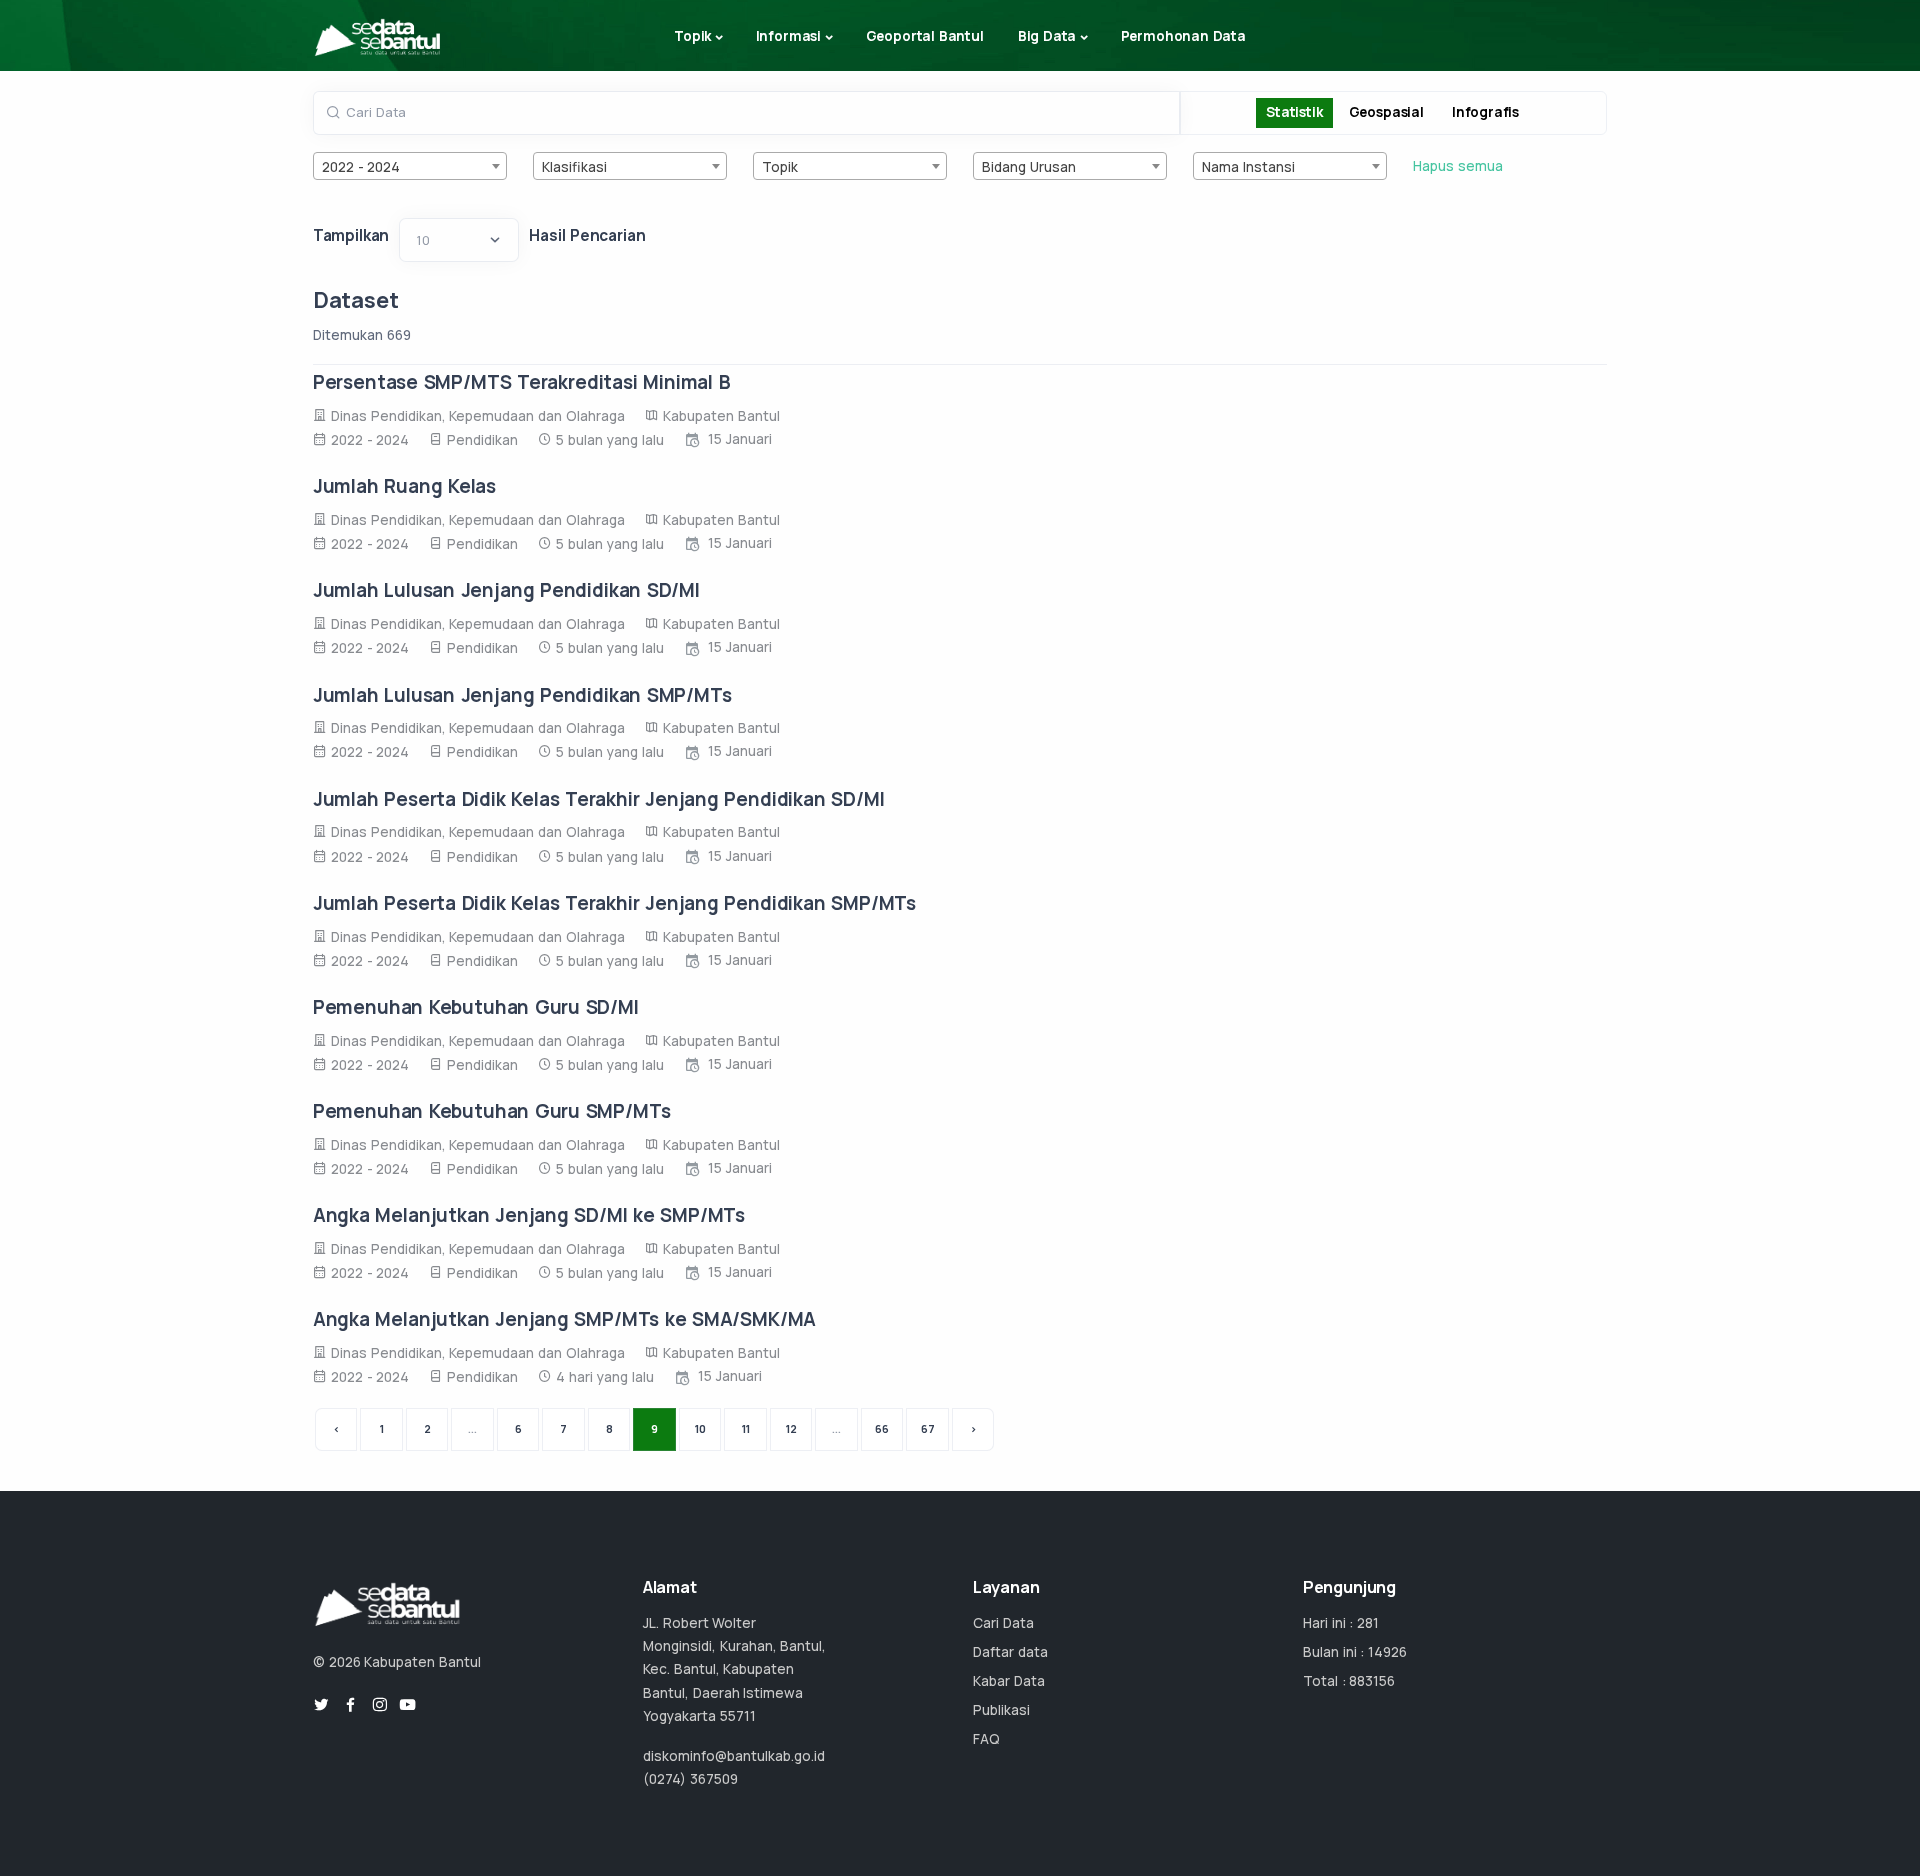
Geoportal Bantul (925, 36)
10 (700, 1428)
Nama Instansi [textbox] (1248, 167)
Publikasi (1001, 1710)
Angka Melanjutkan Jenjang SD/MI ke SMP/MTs (529, 1215)
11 (746, 1428)
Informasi (788, 36)
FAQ (986, 1739)
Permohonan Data (1183, 36)
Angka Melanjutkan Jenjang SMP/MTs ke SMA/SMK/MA (565, 1319)
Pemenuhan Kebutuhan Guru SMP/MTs (492, 1111)
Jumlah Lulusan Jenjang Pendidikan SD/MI (506, 590)
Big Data (1047, 36)
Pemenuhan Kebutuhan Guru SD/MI (476, 1007)
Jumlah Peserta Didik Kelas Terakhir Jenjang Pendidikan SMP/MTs (614, 903)
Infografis (1485, 112)
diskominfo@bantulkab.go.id (734, 1756)
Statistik (1294, 112)
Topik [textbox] (780, 167)
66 (882, 1428)
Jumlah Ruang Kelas (404, 486)
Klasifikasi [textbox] (574, 167)
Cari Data (1003, 1623)
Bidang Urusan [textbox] (1029, 167)
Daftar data (1010, 1652)
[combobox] (410, 166)
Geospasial (1386, 112)
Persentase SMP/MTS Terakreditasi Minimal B (522, 382)
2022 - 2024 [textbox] (361, 167)
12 (791, 1428)
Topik (692, 36)
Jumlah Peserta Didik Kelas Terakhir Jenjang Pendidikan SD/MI (599, 799)
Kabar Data (1009, 1681)
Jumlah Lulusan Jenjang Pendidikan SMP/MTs (522, 695)
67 (928, 1428)
